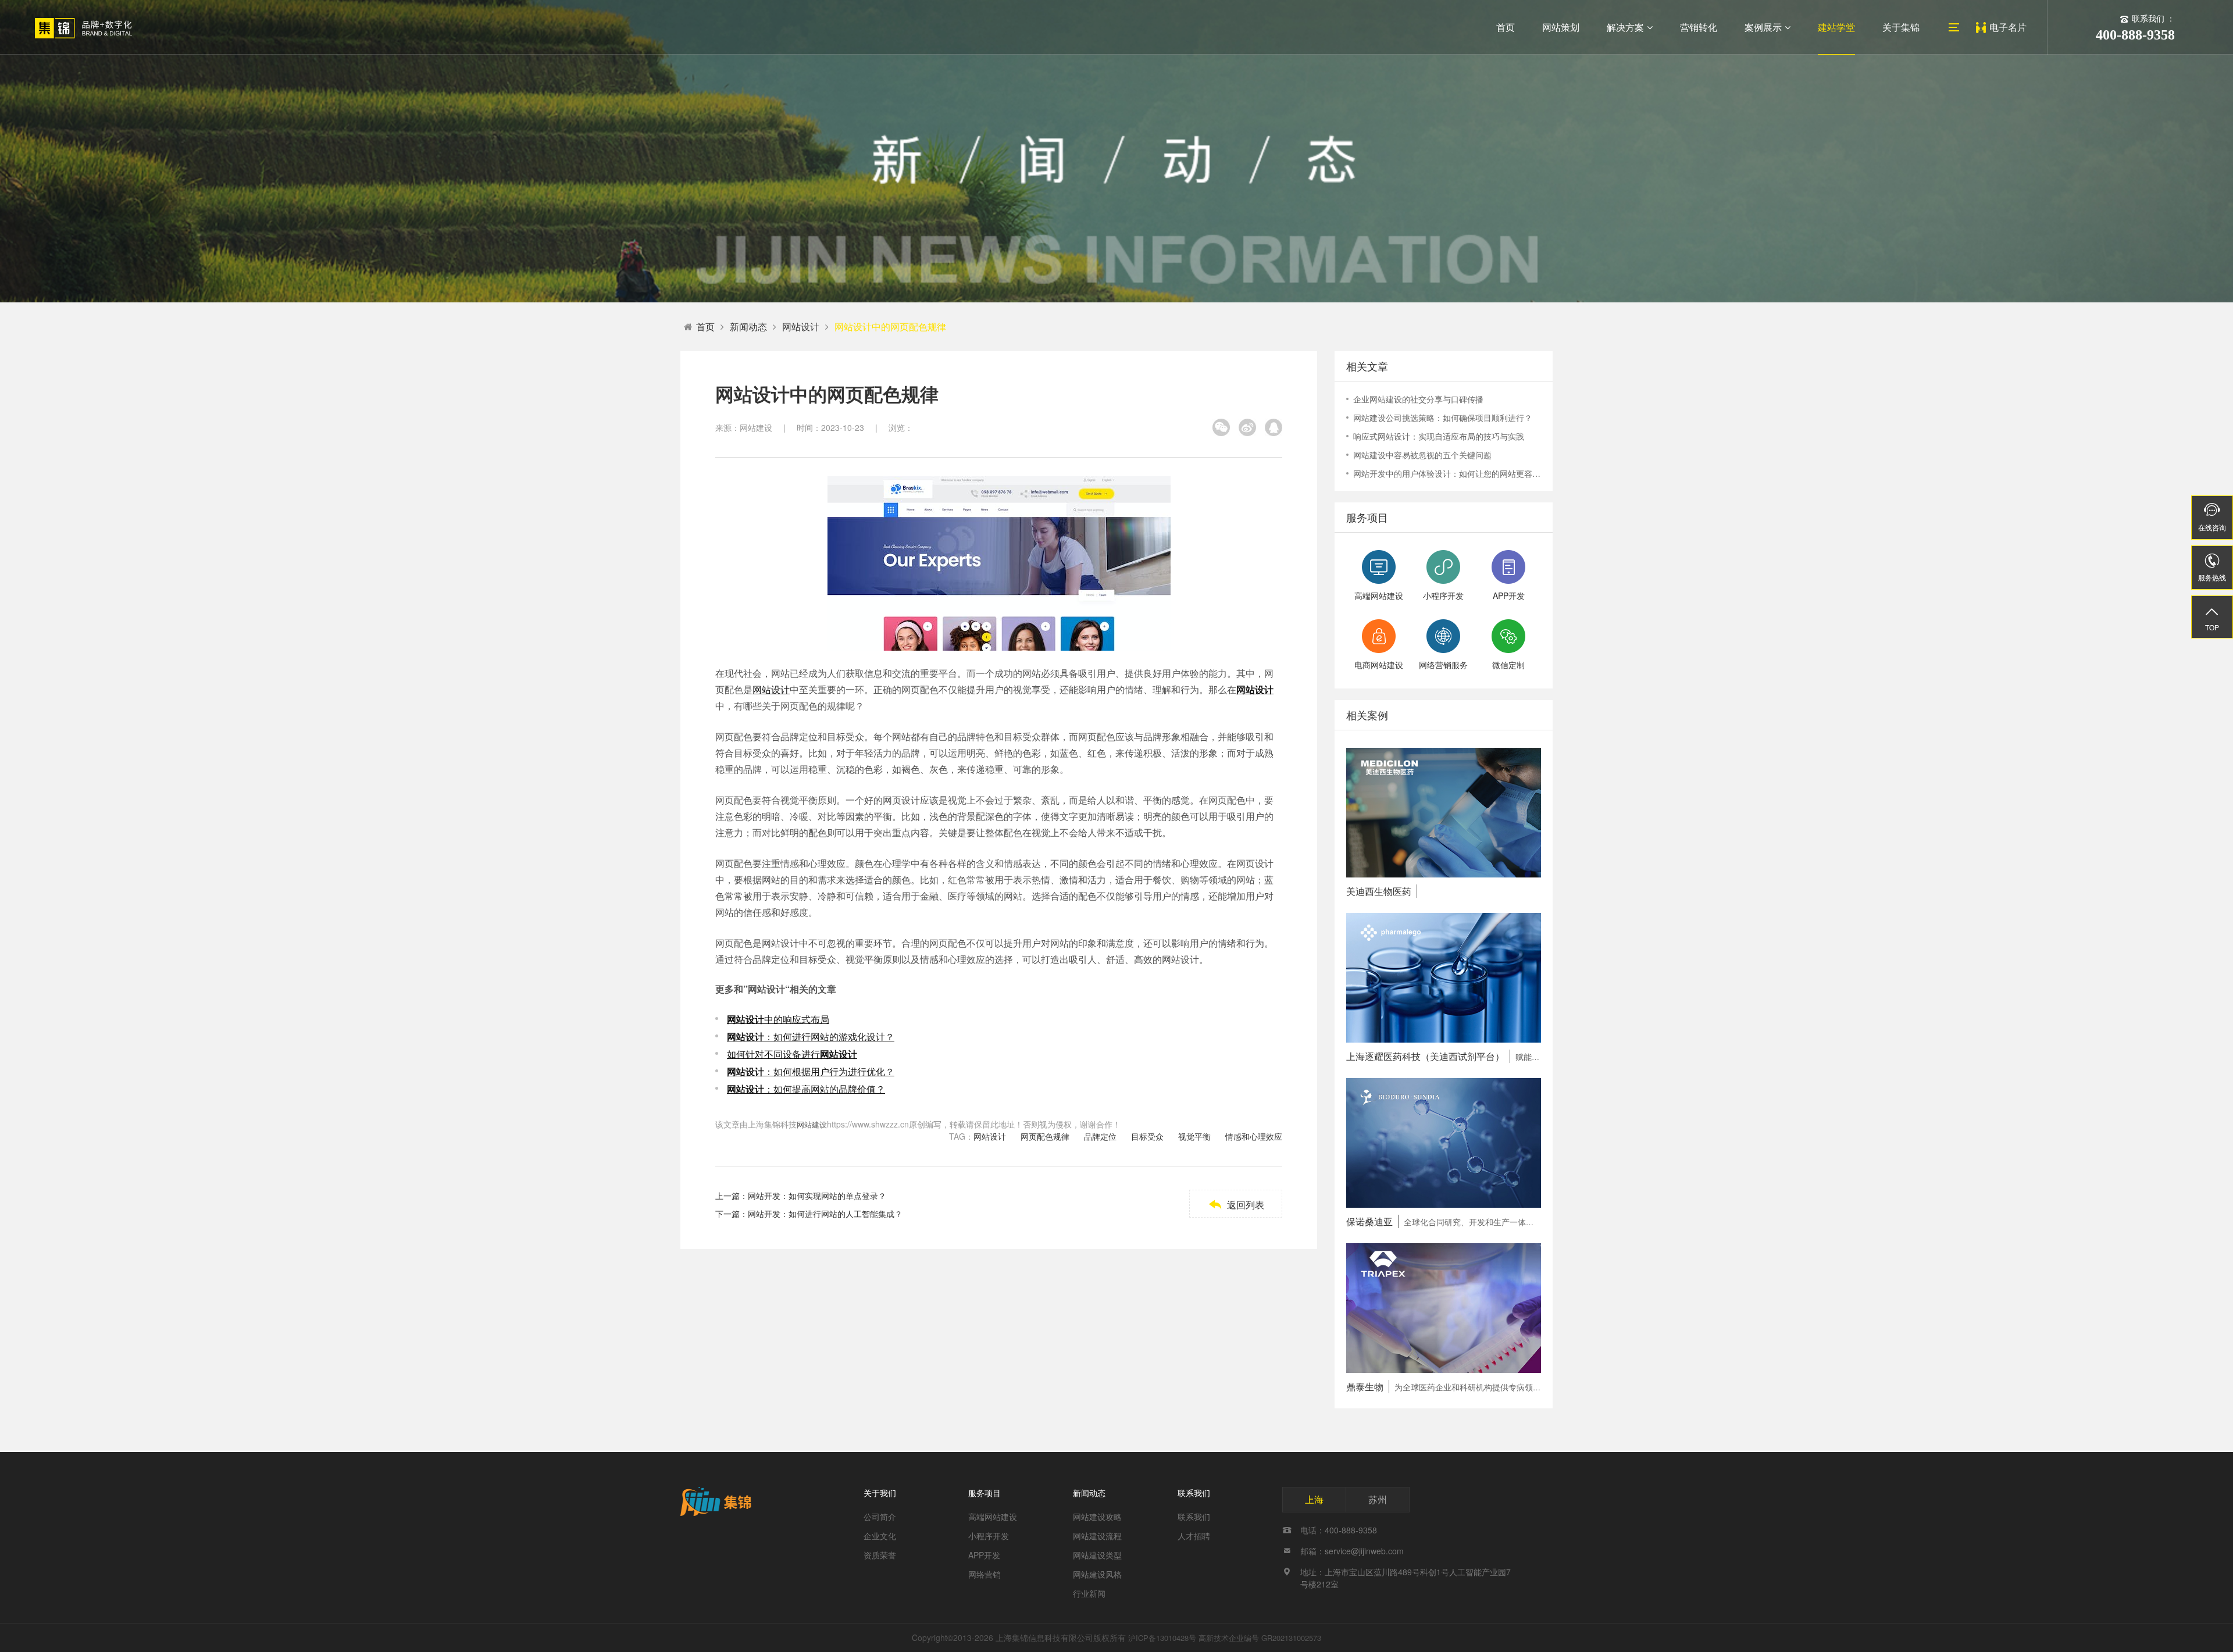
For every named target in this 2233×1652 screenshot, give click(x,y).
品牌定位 (1100, 1136)
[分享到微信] (1221, 427)
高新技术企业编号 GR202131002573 (1260, 1638)
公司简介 (880, 1517)
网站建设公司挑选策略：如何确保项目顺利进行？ (1443, 418)
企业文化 (880, 1536)
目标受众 (1147, 1136)
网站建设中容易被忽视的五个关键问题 (1422, 455)
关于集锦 (1901, 27)
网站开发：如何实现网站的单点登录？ (817, 1196)
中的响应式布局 (778, 1019)
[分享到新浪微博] (1247, 427)
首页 (1506, 27)
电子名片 (2008, 27)
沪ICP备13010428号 (1162, 1638)
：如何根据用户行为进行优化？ (811, 1071)
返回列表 (1236, 1205)
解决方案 (1625, 27)
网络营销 (984, 1574)
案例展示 (1763, 27)
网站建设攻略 (1097, 1517)
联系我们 (1194, 1493)
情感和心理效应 (1254, 1136)
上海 (1314, 1499)
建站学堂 (1836, 27)
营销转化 (1699, 27)
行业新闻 (1089, 1593)
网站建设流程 (1097, 1536)
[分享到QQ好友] (1274, 427)
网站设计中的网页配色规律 (890, 327)
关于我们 (880, 1493)
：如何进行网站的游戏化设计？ (811, 1036)
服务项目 (984, 1493)
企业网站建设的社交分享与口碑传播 (1418, 399)
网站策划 (1561, 27)
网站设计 (801, 327)
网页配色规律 (1045, 1136)
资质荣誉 (880, 1555)
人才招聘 (1194, 1536)
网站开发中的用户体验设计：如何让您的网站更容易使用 (1447, 473)
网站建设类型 (1097, 1555)
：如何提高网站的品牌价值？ (806, 1089)
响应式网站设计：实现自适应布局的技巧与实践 (1439, 436)
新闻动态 (748, 327)
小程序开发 (989, 1536)
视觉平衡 (1194, 1136)
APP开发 (984, 1555)
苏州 (1378, 1499)
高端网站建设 (993, 1517)
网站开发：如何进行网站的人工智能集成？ (825, 1214)
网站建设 (812, 1124)
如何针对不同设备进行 (792, 1054)
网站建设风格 (1097, 1574)
